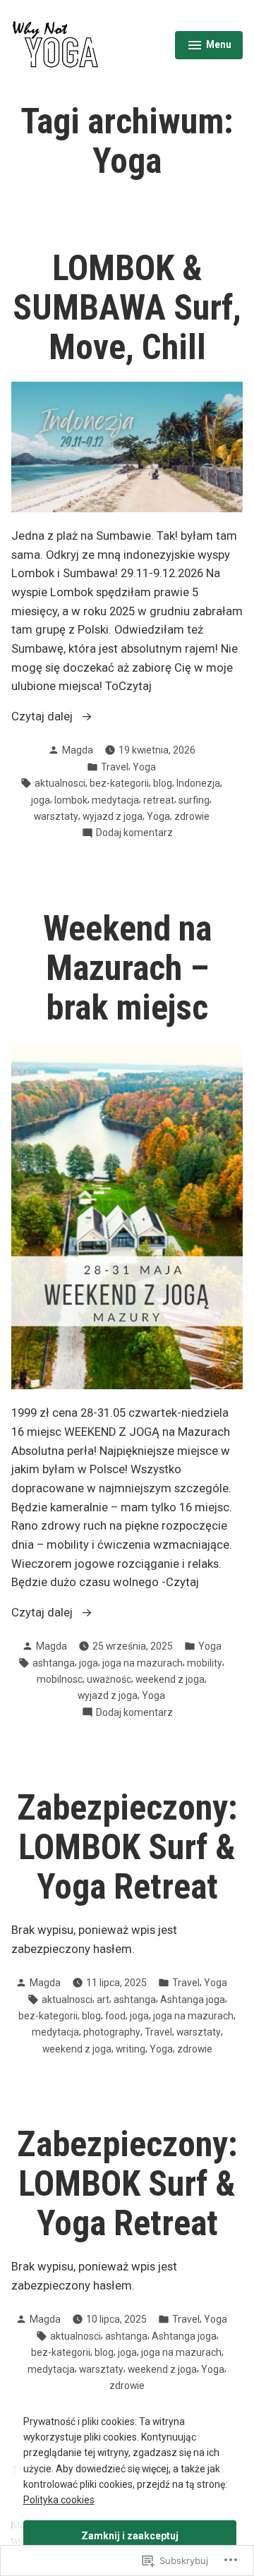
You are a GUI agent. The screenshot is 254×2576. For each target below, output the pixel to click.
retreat (159, 800)
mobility (205, 1663)
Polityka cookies (59, 2500)
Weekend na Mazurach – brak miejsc (127, 968)
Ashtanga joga (193, 2000)
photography (112, 2032)
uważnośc (109, 1679)
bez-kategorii (119, 783)
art (103, 2000)
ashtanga (54, 1663)
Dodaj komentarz (134, 833)
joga (41, 800)
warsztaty (56, 816)
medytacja (115, 800)
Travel (115, 767)
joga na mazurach (143, 1663)
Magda (78, 750)
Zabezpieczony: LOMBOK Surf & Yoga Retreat (127, 1847)
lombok (71, 800)
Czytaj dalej (43, 718)
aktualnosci (60, 783)
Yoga (144, 767)
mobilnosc (60, 1679)
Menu (214, 47)
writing (131, 2049)
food (115, 2016)
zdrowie (192, 816)
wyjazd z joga (113, 816)
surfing (194, 800)
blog (163, 783)
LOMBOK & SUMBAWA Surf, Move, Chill (127, 308)
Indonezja (198, 783)
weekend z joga (170, 1679)
